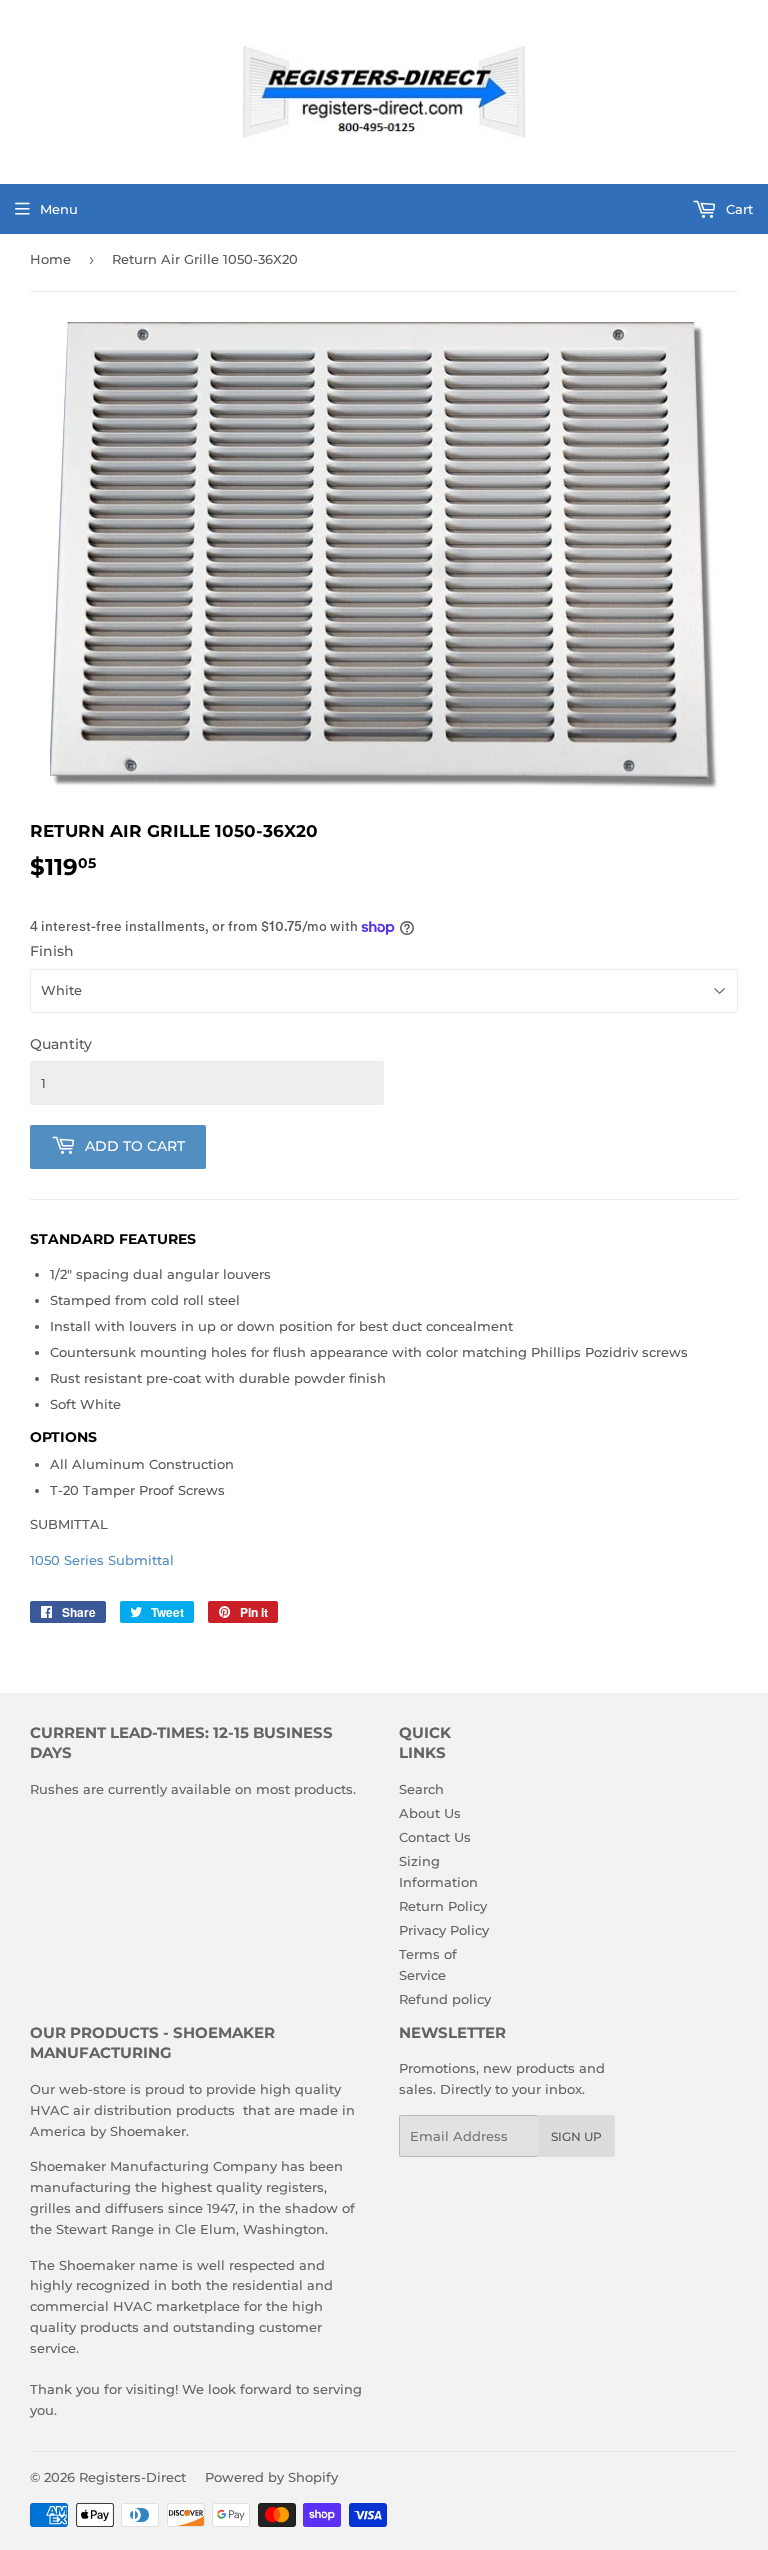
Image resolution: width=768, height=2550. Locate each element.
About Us (430, 1813)
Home (50, 259)
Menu (59, 209)
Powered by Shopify (271, 2477)
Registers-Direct (132, 2477)
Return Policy (443, 1906)
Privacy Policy (444, 1930)
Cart (737, 209)
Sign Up (576, 2136)
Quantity (61, 1044)
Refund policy (445, 1999)
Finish (52, 951)
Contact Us (435, 1837)
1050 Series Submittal (102, 1560)
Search (421, 1789)
